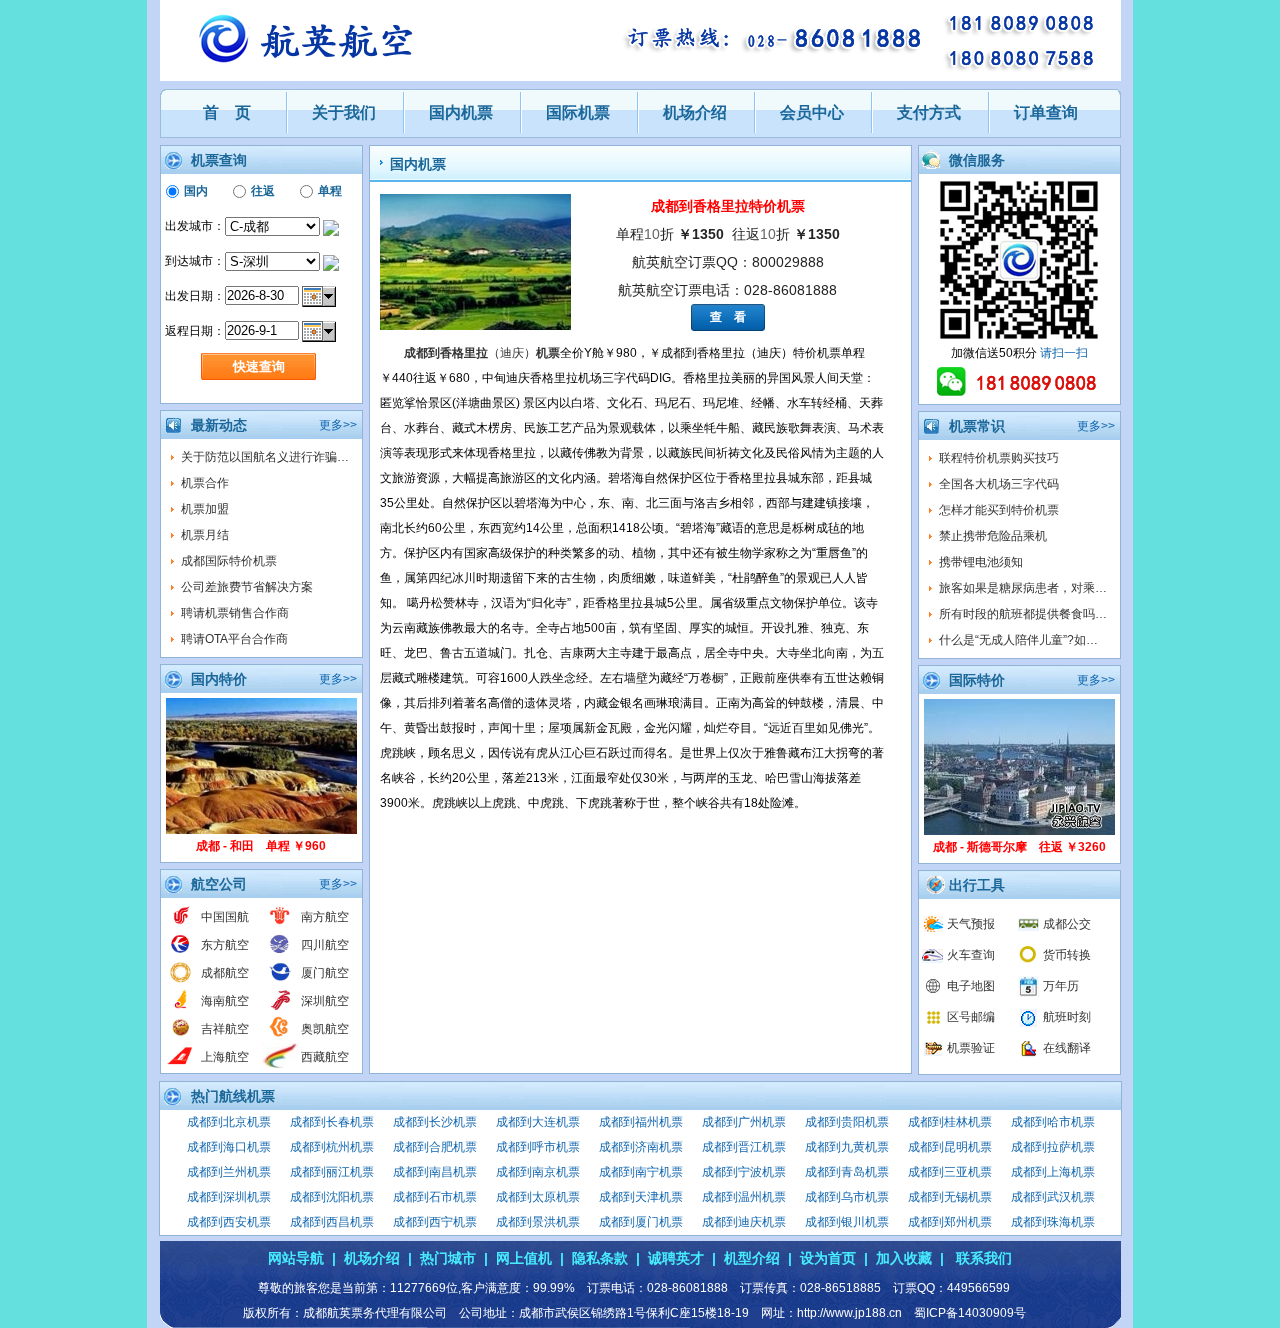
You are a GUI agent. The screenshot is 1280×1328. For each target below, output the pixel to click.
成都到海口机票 (229, 1147)
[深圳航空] (280, 1008)
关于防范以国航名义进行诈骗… (265, 457)
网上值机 (524, 1258)
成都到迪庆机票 (744, 1222)
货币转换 (1067, 955)
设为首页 (828, 1258)
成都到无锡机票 (950, 1197)
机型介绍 (752, 1258)
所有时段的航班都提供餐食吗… (1023, 614)
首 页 (227, 112)
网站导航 (296, 1258)
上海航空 (225, 1057)
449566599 (978, 1288)
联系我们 (984, 1258)
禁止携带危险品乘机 (993, 536)
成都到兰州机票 (229, 1172)
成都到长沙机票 (435, 1122)
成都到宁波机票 (744, 1172)
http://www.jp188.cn (849, 1313)
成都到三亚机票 (950, 1172)
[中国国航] (180, 924)
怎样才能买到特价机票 (999, 510)
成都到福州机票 (641, 1122)
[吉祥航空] (180, 1036)
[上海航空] (180, 1064)
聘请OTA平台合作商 (234, 639)
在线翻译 (1067, 1048)
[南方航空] (280, 924)
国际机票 (578, 112)
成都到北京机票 (229, 1122)
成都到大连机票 (538, 1122)
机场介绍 (695, 112)
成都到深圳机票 (229, 1197)
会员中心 (812, 112)
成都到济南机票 (641, 1147)
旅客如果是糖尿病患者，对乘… (1023, 588)
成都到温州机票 (744, 1197)
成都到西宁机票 (435, 1222)
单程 (330, 191)
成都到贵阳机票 (847, 1122)
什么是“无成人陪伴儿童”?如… (1018, 640)
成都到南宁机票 (641, 1172)
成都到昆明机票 (950, 1147)
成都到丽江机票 (332, 1172)
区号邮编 (971, 1017)
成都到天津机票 (641, 1197)
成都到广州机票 (744, 1122)
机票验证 (971, 1048)
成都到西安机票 (229, 1222)
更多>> (338, 425)
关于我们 (344, 112)
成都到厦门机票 (641, 1222)
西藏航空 (325, 1057)
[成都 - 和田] (261, 830)
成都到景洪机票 (538, 1222)
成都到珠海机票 (1053, 1222)
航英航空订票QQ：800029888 (728, 262)
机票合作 (205, 483)
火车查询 (971, 955)
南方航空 (325, 917)
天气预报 (971, 924)
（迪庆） (482, 353)
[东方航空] (180, 952)
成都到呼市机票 (538, 1147)
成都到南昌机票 (435, 1172)
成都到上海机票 (1053, 1172)
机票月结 (205, 535)
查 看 (728, 317)
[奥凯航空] (280, 1036)
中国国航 (225, 917)
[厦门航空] (280, 980)
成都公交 (1067, 924)
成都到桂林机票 (950, 1122)
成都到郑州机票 (950, 1222)
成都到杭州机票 (332, 1147)
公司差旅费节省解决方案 (247, 587)
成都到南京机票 (538, 1172)
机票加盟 (205, 509)
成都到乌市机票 (847, 1197)
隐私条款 (600, 1258)
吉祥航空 (225, 1029)
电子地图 (971, 986)
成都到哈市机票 (1053, 1122)
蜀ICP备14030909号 (970, 1313)
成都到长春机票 (332, 1122)
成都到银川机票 (847, 1222)
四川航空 (325, 945)
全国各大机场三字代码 (999, 484)
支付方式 (929, 112)
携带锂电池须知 (981, 562)
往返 (263, 191)
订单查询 (1046, 112)
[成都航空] (180, 980)
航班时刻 (1067, 1017)
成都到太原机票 (538, 1197)
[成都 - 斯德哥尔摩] (1019, 831)
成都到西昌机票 (332, 1222)
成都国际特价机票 (229, 561)
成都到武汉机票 (1053, 1197)
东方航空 (225, 945)
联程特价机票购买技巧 (999, 458)
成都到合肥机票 (435, 1147)
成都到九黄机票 (847, 1147)
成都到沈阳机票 (332, 1197)
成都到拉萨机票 (1053, 1147)
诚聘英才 (676, 1258)
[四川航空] (280, 952)
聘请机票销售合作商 (235, 613)
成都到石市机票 (435, 1197)
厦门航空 (325, 973)
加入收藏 (904, 1258)
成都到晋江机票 (744, 1147)
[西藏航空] (280, 1064)
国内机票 (461, 112)
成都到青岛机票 (847, 1172)
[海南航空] (180, 1008)
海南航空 (225, 1001)
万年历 (1061, 986)
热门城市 (448, 1258)
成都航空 (225, 973)
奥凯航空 (325, 1029)
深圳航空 (325, 1001)
